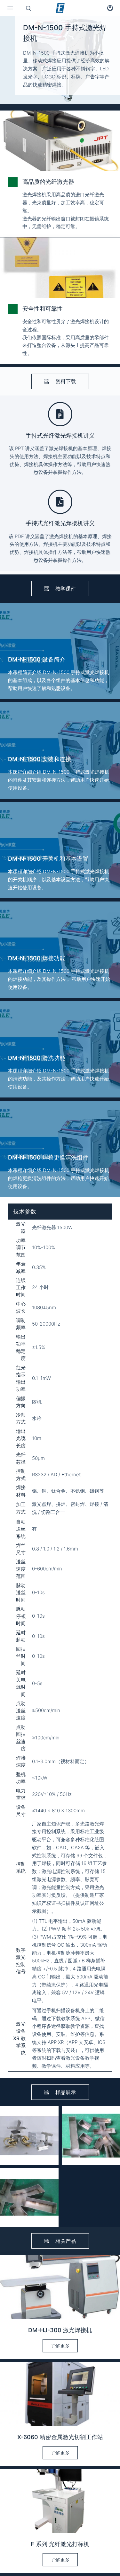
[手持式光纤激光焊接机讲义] (60, 414)
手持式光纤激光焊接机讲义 (60, 435)
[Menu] (10, 8)
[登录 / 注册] (110, 8)
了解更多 (60, 2346)
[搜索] (28, 8)
